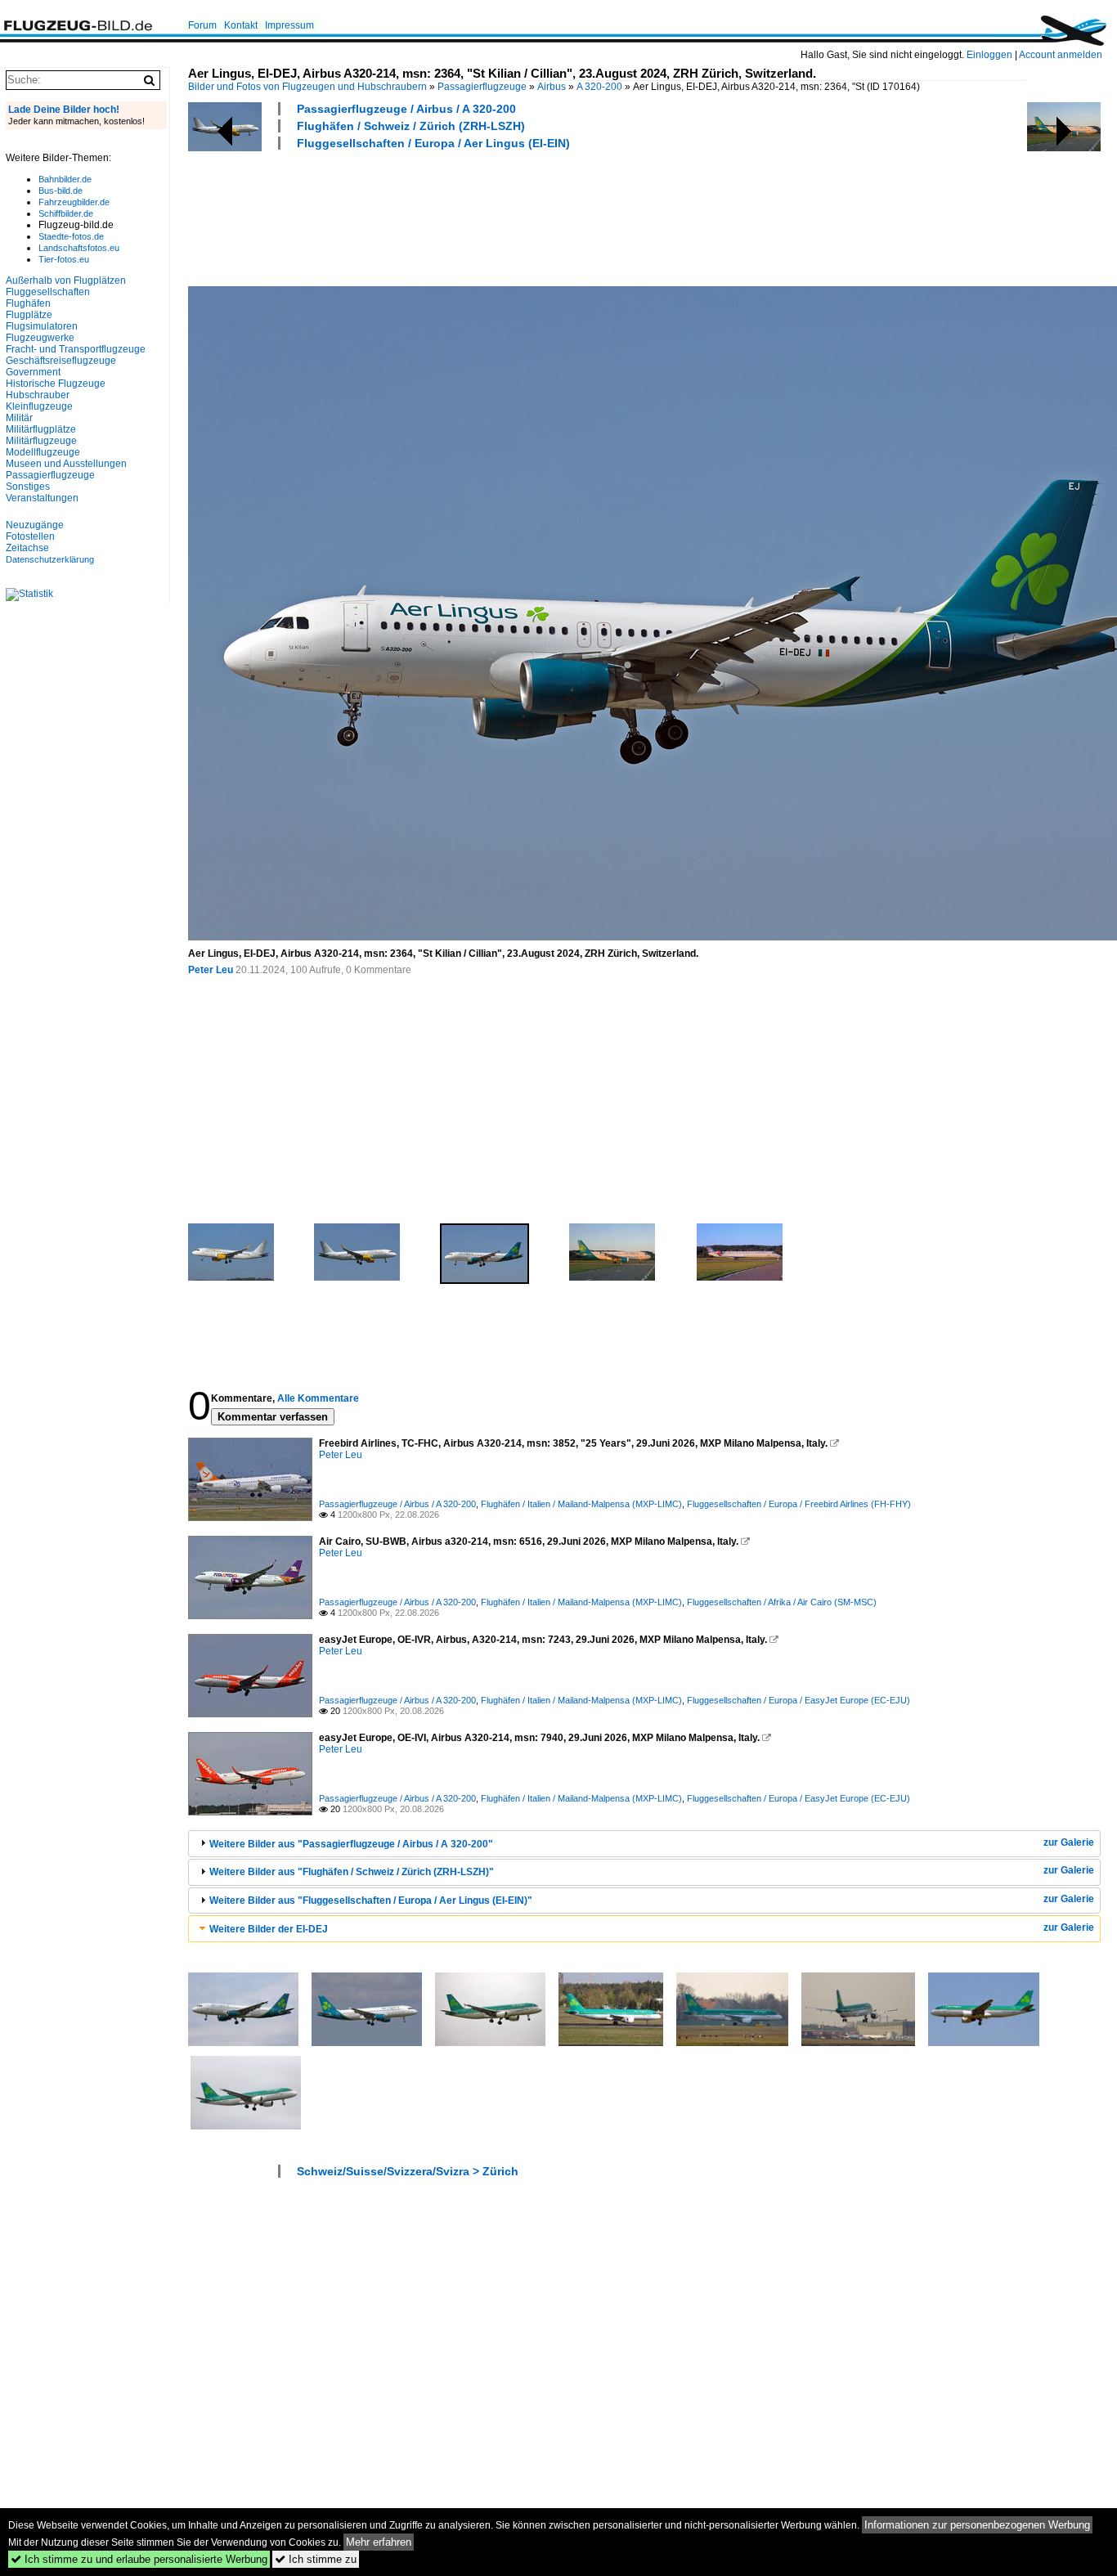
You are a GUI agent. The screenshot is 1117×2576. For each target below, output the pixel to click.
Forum (202, 25)
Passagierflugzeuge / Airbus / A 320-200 (406, 109)
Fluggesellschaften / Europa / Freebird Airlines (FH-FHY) (799, 1504)
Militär (19, 418)
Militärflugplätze (41, 429)
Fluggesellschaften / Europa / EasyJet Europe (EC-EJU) (798, 1700)
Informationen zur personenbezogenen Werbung (977, 2525)
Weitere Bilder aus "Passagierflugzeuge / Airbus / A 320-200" (351, 1844)
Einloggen (989, 55)
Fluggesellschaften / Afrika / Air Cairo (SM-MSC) (782, 1602)
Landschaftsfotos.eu (79, 248)
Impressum (289, 25)
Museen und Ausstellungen (66, 464)
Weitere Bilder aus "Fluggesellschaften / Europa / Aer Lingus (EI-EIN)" (371, 1901)
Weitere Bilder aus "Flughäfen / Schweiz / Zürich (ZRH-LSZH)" (352, 1872)
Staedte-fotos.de (71, 236)
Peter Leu (211, 970)
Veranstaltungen (42, 498)
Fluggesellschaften (48, 292)
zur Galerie (1069, 1842)
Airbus (552, 87)
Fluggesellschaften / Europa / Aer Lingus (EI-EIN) (433, 143)
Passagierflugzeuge (482, 87)
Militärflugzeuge (41, 441)
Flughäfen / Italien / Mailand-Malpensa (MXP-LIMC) (581, 1504)
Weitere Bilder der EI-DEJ (269, 1929)
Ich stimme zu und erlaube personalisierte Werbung (139, 2559)
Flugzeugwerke (40, 338)
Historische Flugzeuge (56, 384)
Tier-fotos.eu (64, 259)
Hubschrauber (38, 395)
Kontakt (241, 25)
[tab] (644, 1844)
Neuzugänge (35, 525)
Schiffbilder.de (66, 213)
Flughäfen (28, 303)
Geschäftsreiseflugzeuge (61, 361)
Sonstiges (28, 487)
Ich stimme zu (316, 2559)
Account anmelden (1061, 55)
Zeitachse (27, 548)
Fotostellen (30, 536)
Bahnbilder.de (65, 179)
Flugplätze (29, 315)
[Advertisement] (486, 216)
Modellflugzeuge (43, 452)
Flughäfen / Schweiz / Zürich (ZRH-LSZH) (411, 126)
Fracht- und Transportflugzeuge (76, 349)
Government (33, 372)
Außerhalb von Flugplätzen (66, 280)
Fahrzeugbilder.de (74, 202)
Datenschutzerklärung (50, 559)
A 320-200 (599, 87)
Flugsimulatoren (42, 326)
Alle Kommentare (318, 1398)
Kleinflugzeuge (39, 406)
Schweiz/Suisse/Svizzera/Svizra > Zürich (408, 2171)
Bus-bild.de (61, 191)
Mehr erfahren (379, 2542)
